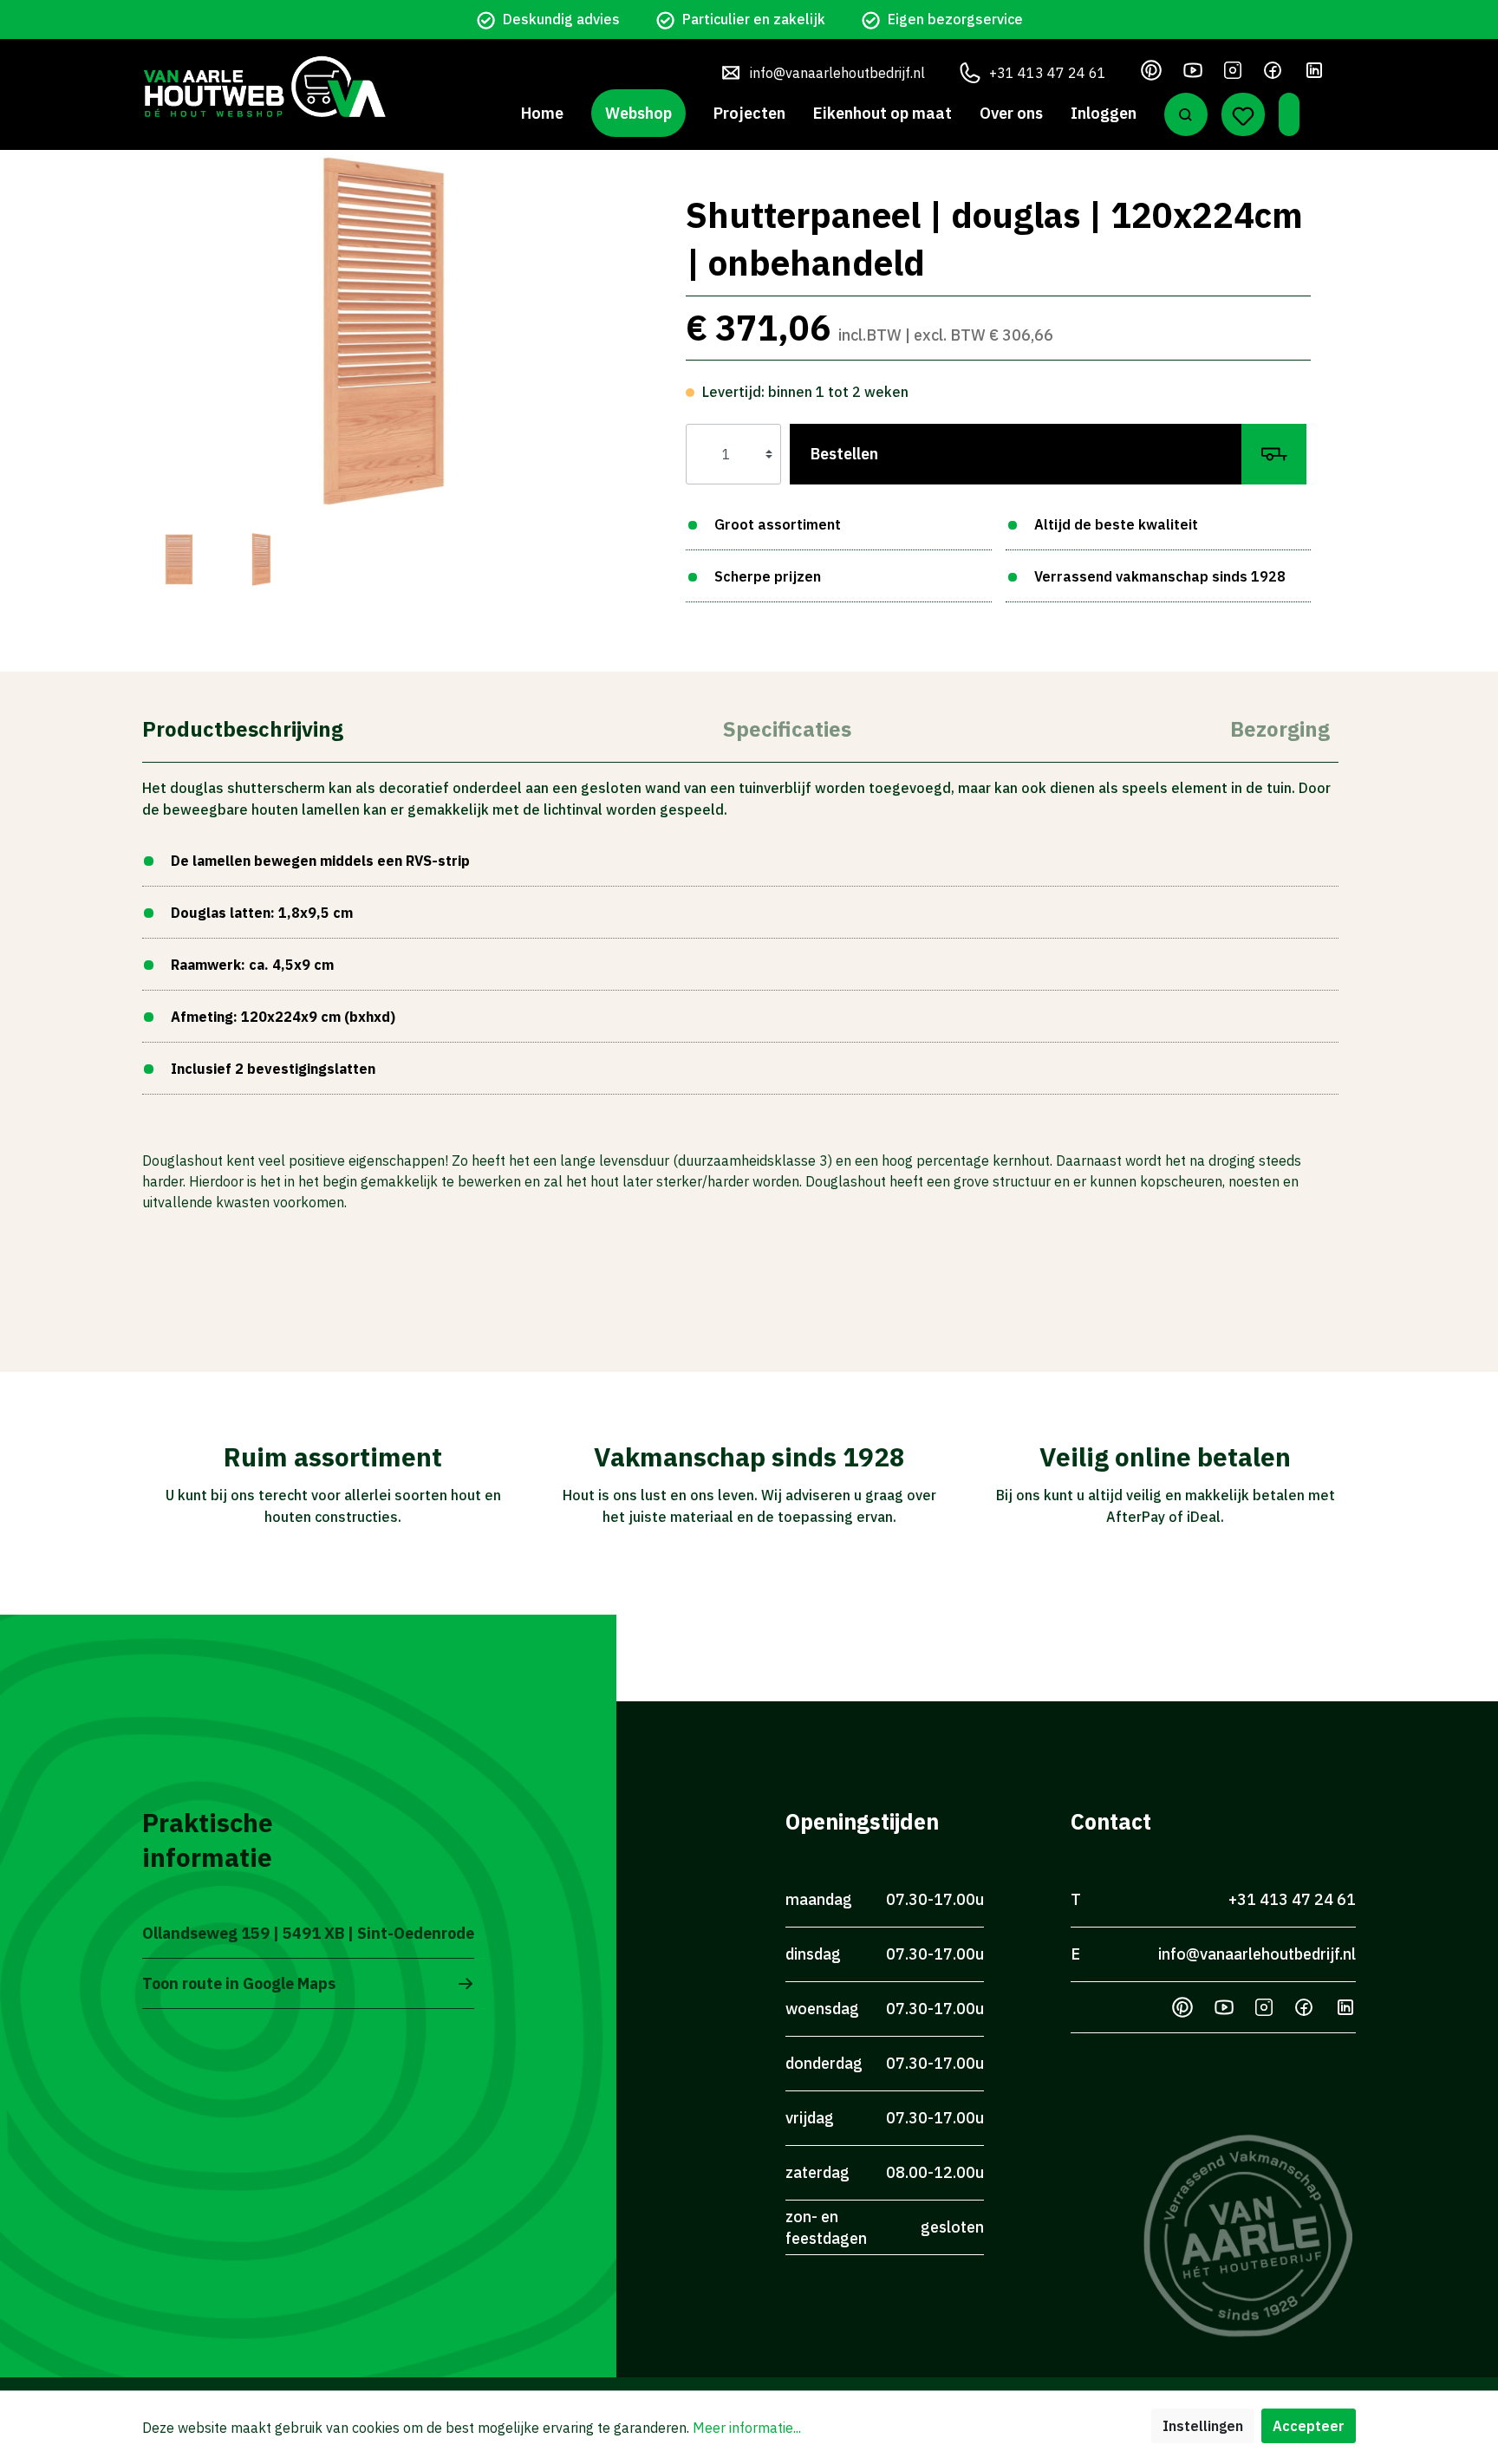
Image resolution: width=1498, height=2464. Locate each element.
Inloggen (1104, 113)
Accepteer (1309, 2426)
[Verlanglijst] (1243, 114)
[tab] (243, 728)
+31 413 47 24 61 (1048, 73)
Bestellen (844, 454)
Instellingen (1203, 2426)
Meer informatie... (747, 2428)
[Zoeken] (1186, 114)
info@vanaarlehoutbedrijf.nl (837, 73)
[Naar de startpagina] (264, 86)
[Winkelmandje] (1289, 114)
